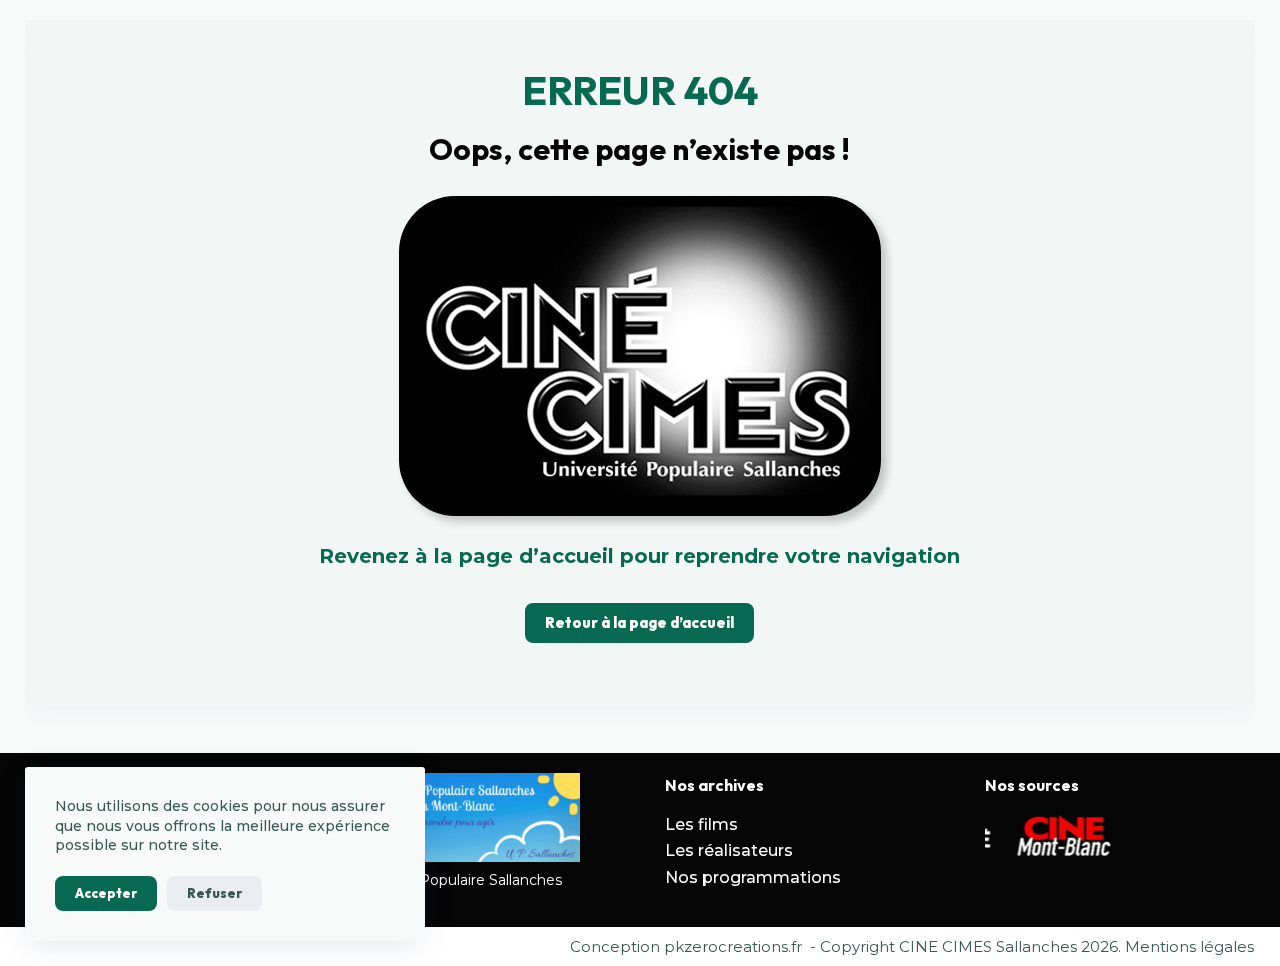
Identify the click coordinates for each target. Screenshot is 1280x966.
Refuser (214, 893)
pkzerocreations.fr (733, 946)
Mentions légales (1189, 946)
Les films (701, 824)
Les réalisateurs (729, 850)
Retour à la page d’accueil (639, 622)
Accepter (106, 893)
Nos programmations (753, 877)
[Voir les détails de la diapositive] (1055, 838)
